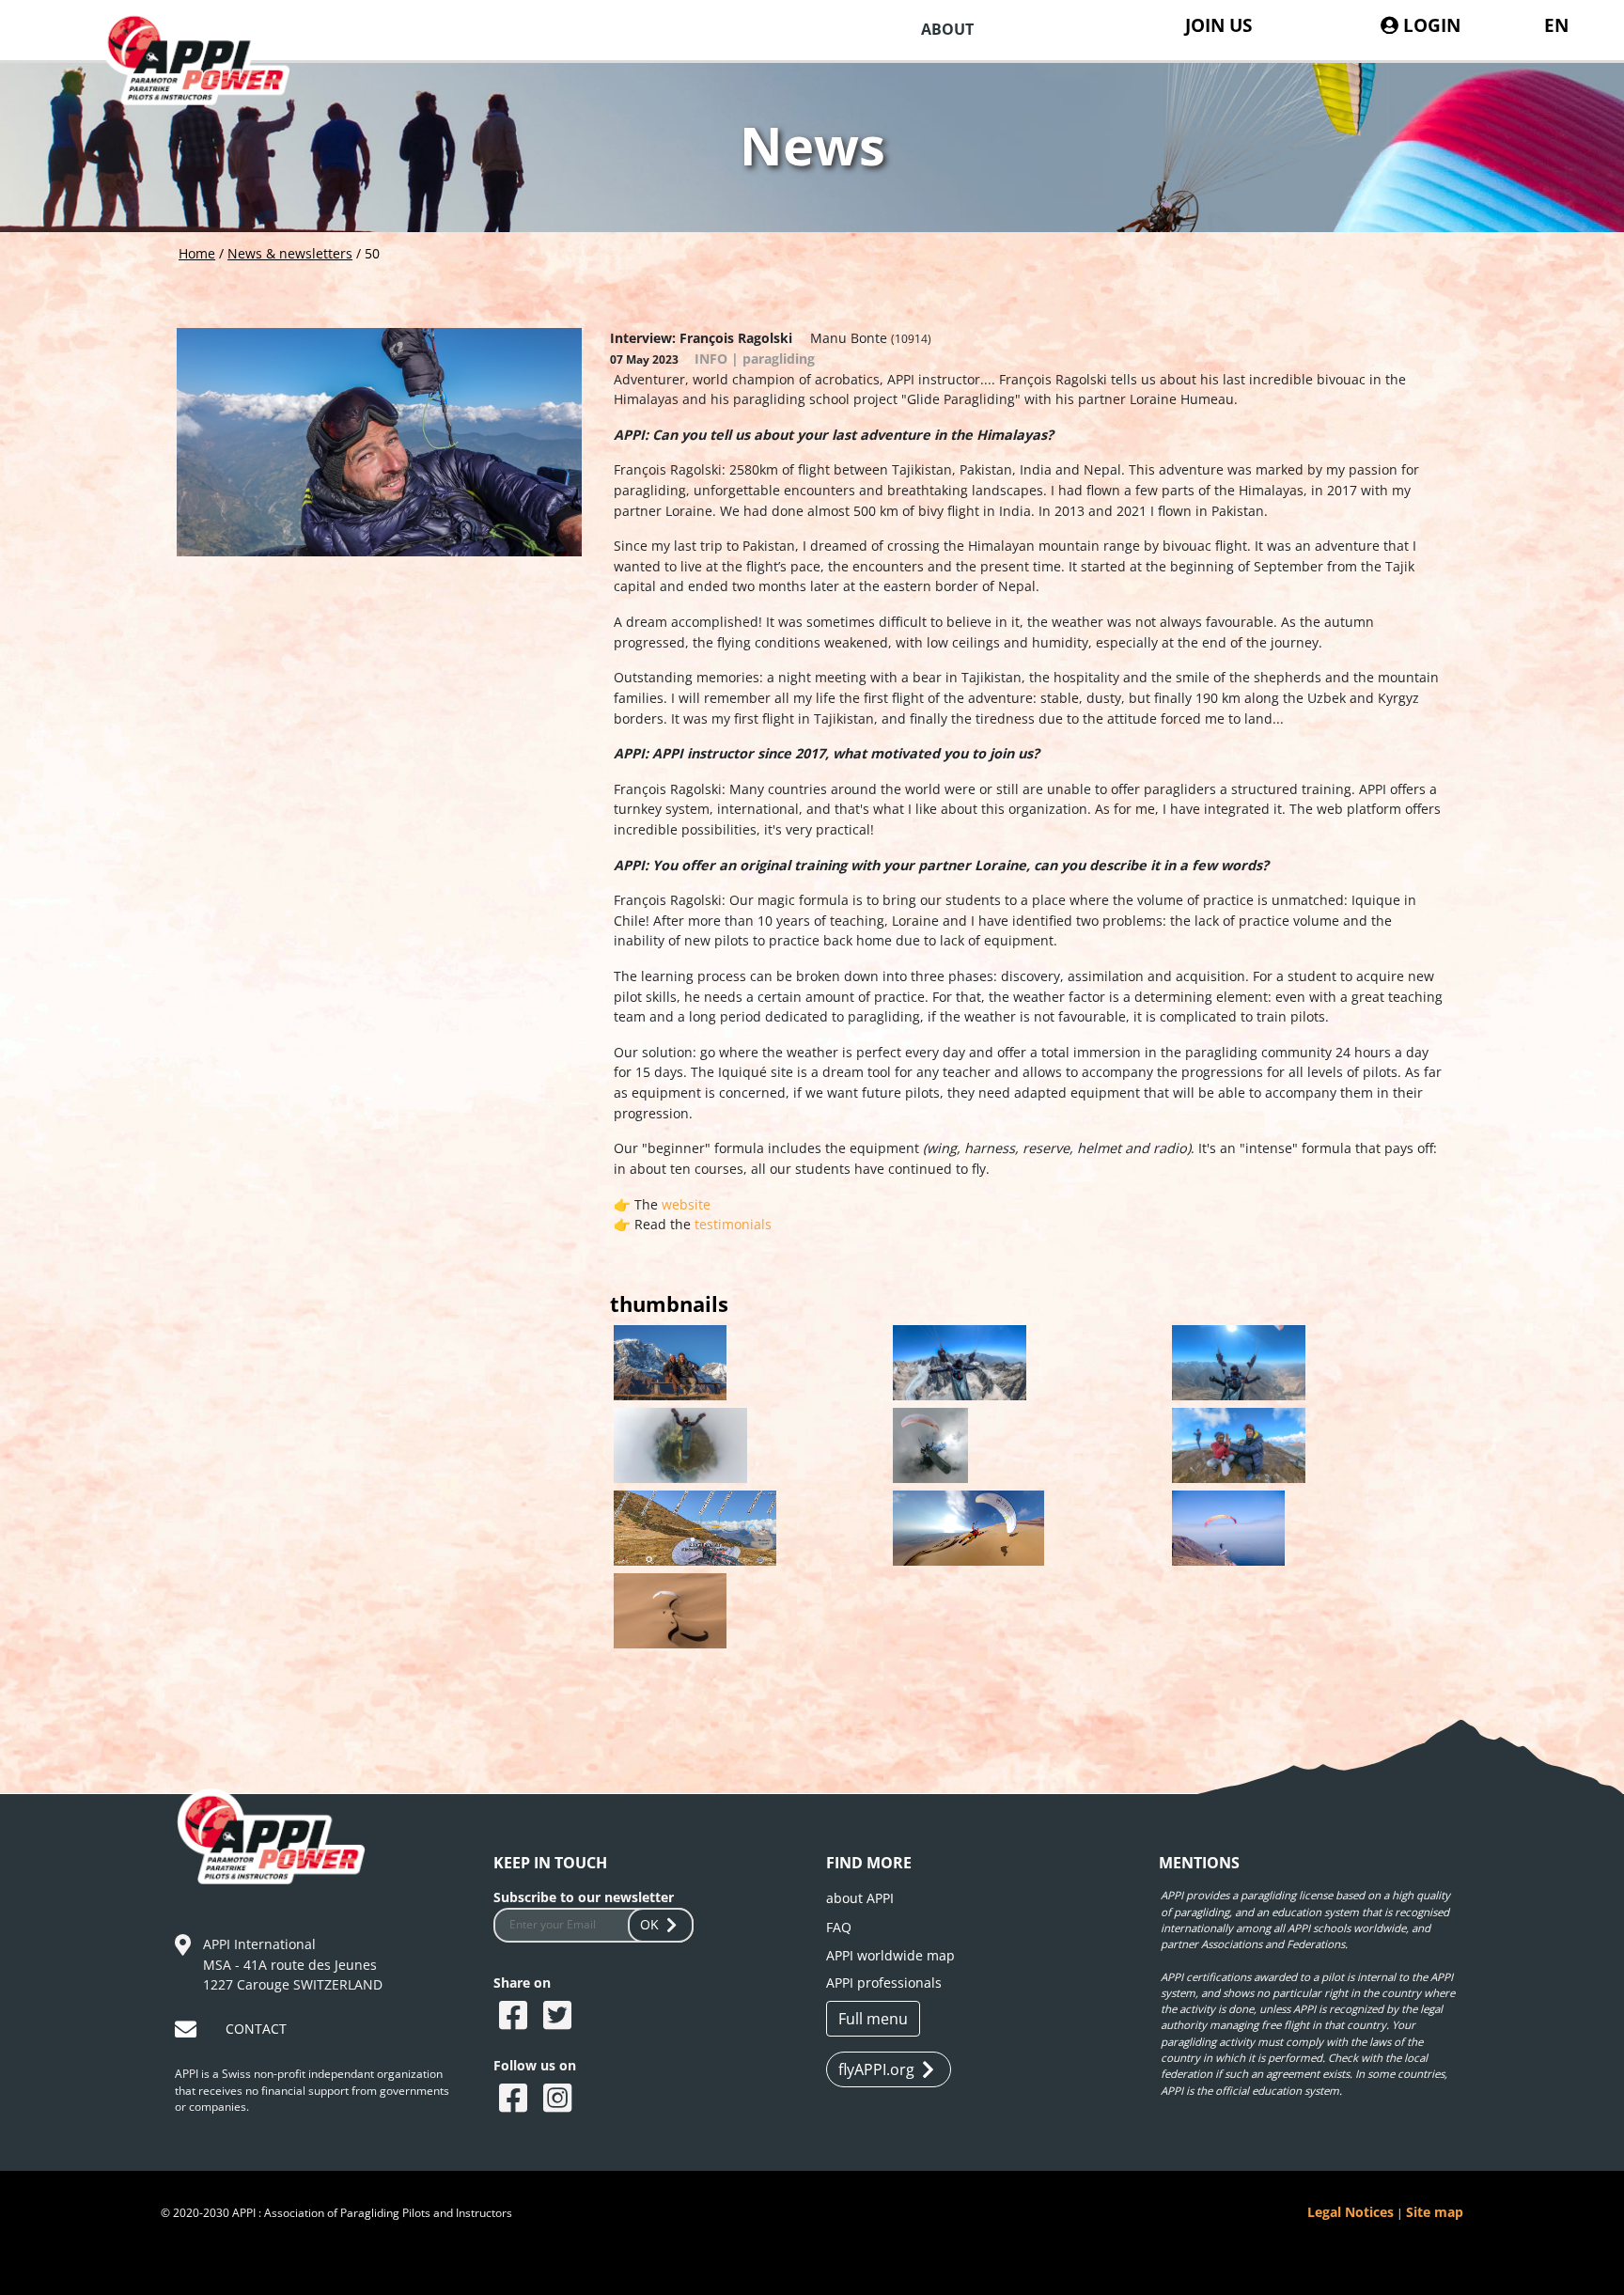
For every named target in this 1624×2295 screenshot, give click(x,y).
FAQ (839, 1927)
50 (372, 253)
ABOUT (947, 29)
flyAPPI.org (876, 2069)
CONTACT (256, 2029)
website (684, 1204)
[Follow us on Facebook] (515, 2100)
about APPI (860, 1898)
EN (1556, 25)
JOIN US (1218, 25)
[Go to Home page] (210, 83)
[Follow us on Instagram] (560, 2100)
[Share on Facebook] (515, 2017)
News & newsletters (290, 253)
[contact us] (188, 2032)
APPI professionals (884, 1983)
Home (197, 253)
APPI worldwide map (890, 1955)
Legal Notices (1351, 2212)
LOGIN (1429, 25)
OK (649, 1924)
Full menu (873, 2019)
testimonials (733, 1224)
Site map (1435, 2212)
